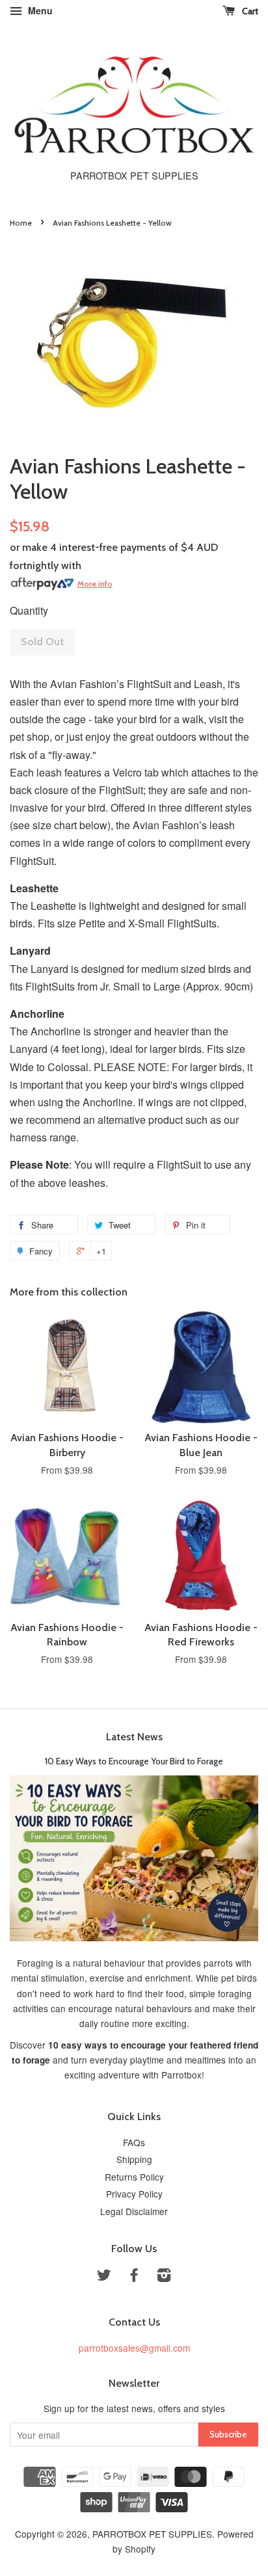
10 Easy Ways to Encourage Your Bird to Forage (134, 1761)
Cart (249, 11)
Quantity (29, 610)
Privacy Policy (134, 2194)
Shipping (134, 2159)
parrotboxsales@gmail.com (134, 2348)
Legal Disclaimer (134, 2211)
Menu (39, 10)
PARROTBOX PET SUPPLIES (152, 2534)
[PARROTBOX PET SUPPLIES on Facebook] (134, 2277)
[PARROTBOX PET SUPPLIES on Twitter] (104, 2277)
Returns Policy (134, 2177)
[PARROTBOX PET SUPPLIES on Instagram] (164, 2277)
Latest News (134, 1737)
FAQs (134, 2142)
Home (21, 223)
